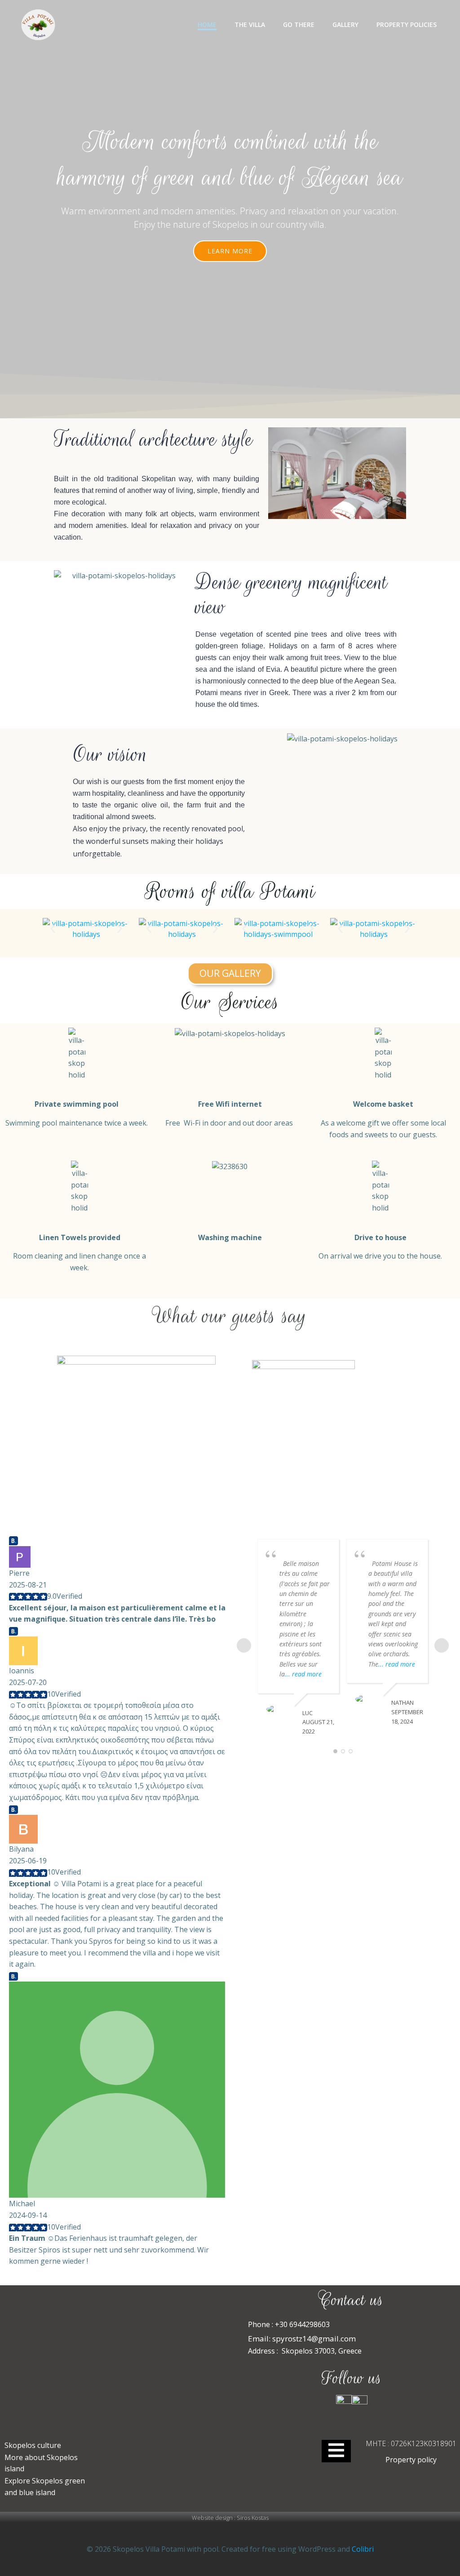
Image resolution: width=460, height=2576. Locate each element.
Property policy (411, 2460)
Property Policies (407, 24)
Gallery (345, 24)
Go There (299, 24)
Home (207, 24)
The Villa (250, 24)
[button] (53, 929)
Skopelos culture (33, 2445)
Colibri (363, 2549)
